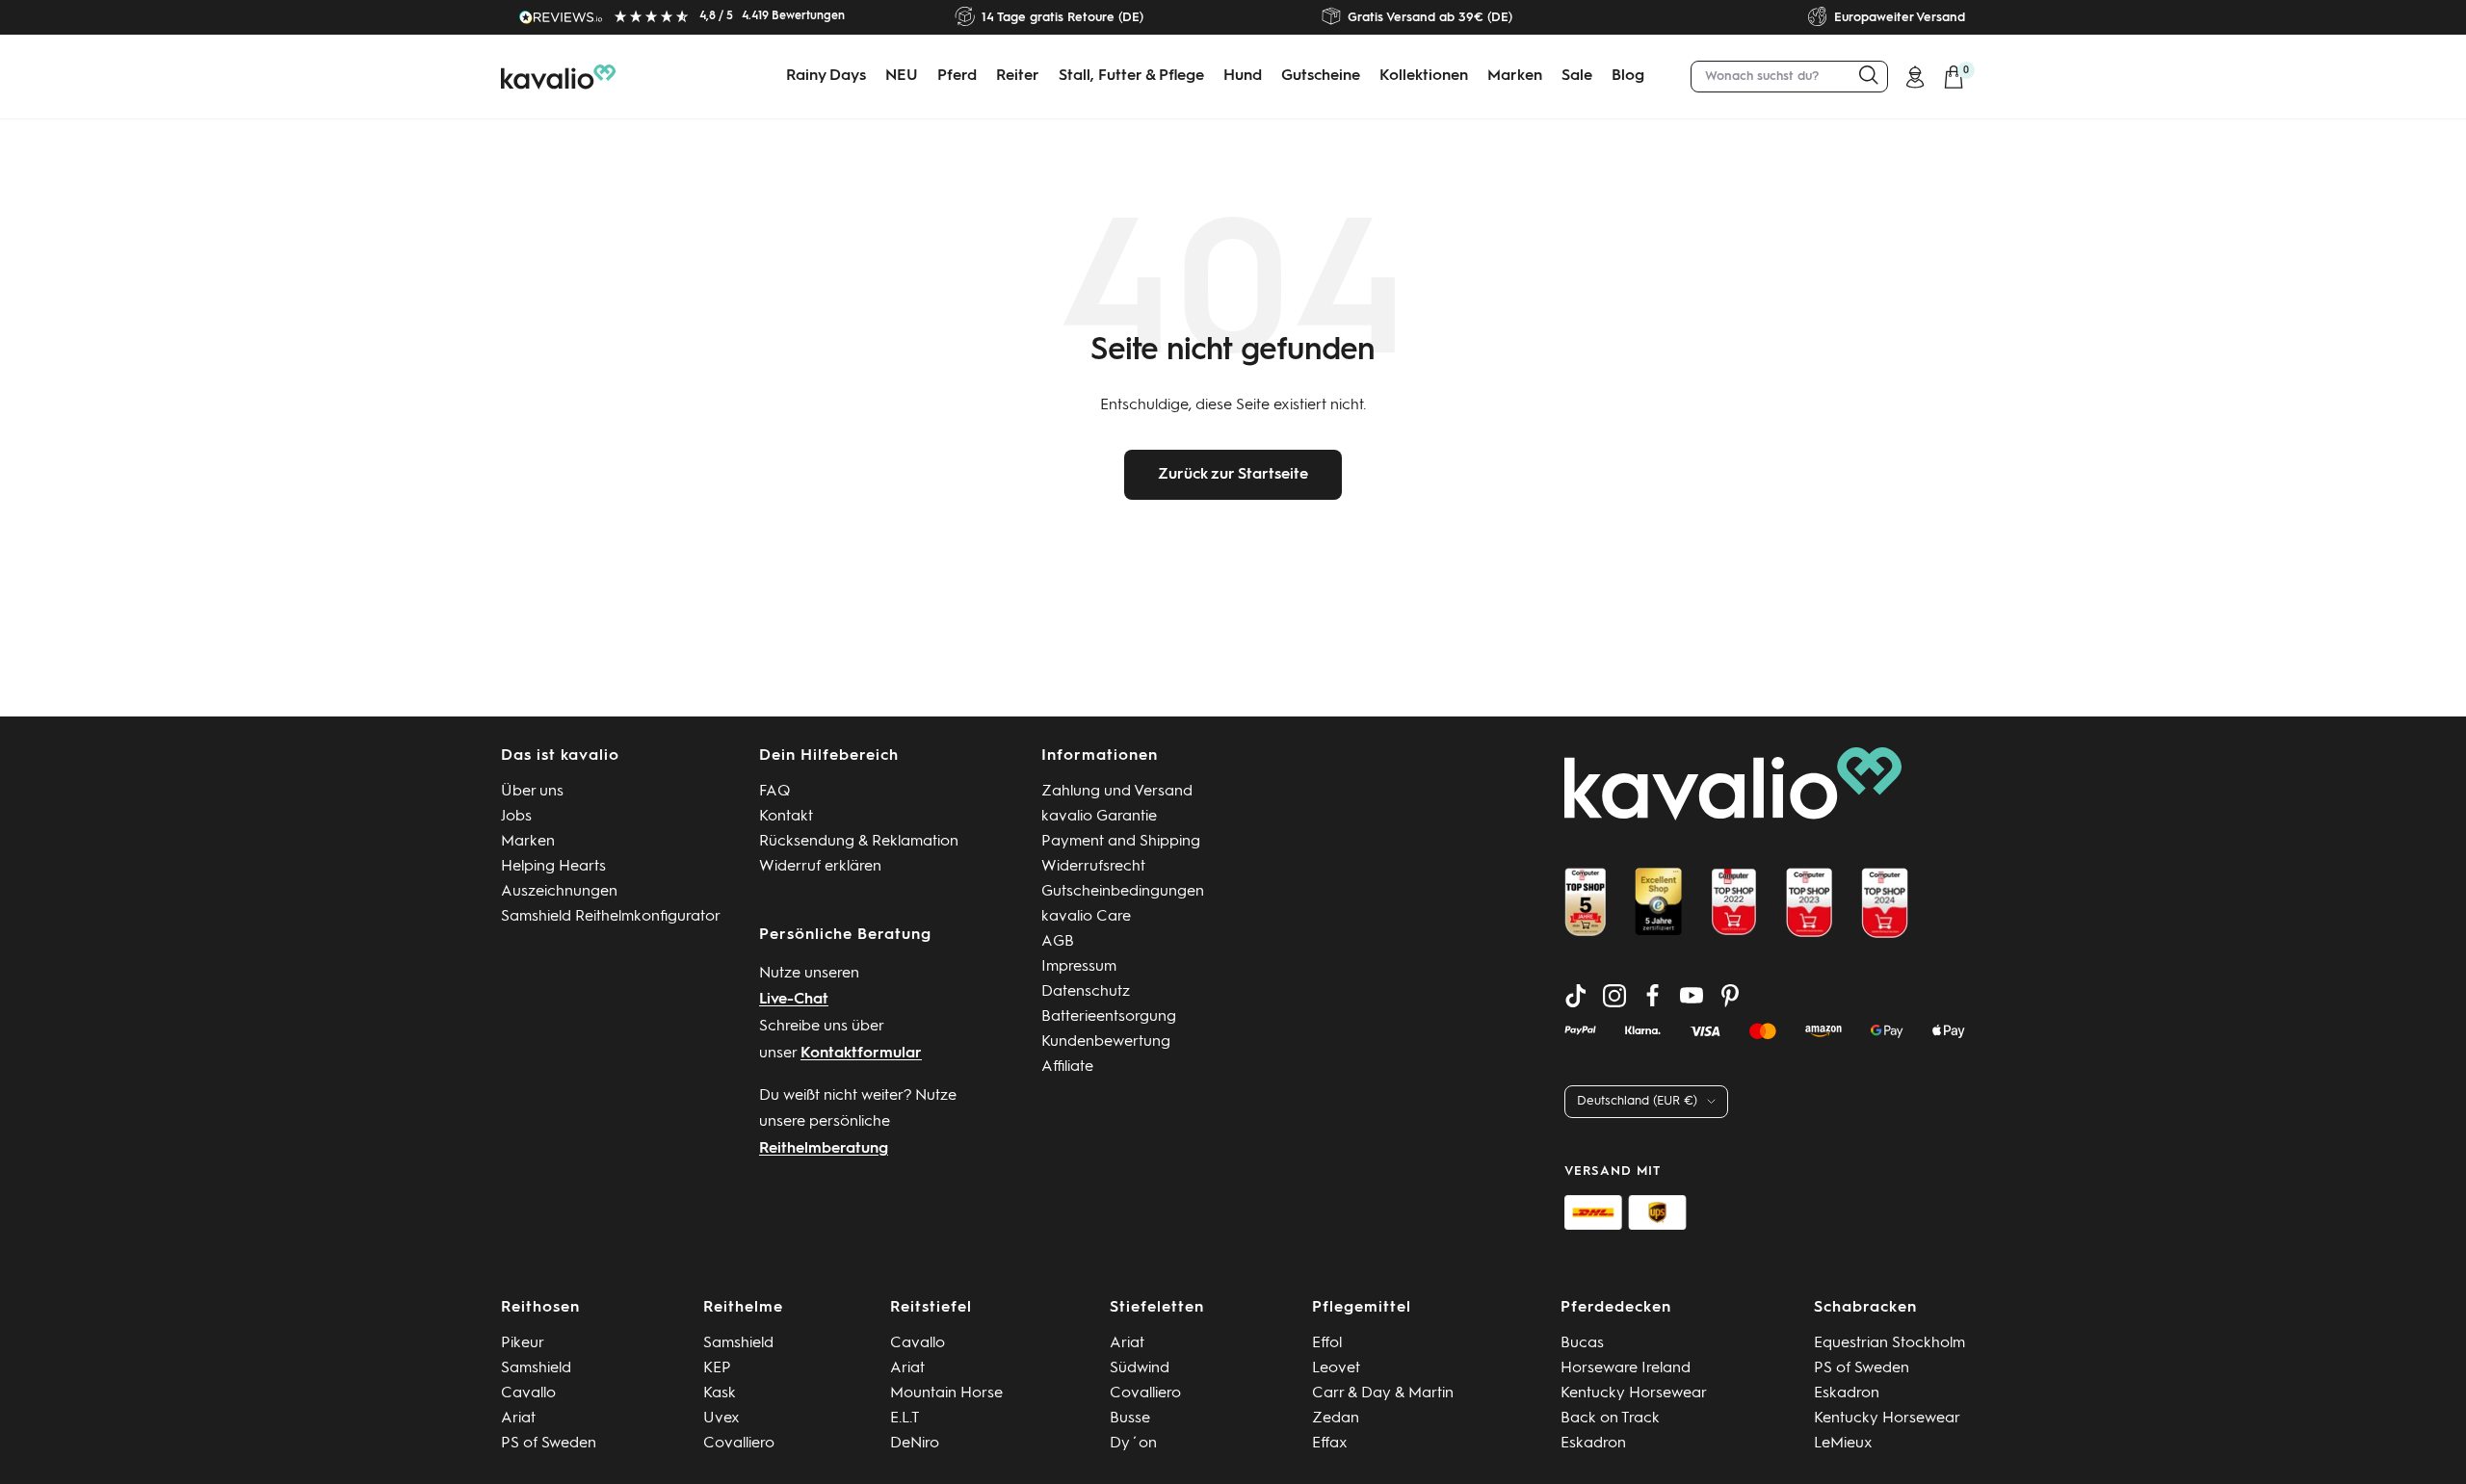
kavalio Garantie (1099, 817)
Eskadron (1593, 1444)
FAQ (775, 792)
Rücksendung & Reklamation (859, 842)
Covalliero (739, 1444)
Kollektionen (1424, 76)
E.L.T (905, 1419)
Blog (1628, 76)
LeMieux (1843, 1444)
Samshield (536, 1368)
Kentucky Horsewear (1634, 1393)
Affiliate (1067, 1067)
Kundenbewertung (1106, 1042)
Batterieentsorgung (1109, 1017)
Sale (1577, 76)
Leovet (1336, 1368)
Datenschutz (1086, 992)
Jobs (516, 817)
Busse (1130, 1419)
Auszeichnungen (559, 892)
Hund (1243, 76)
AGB (1058, 942)
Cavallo (528, 1393)
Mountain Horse (946, 1393)
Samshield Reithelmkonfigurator (611, 917)
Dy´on (1133, 1444)
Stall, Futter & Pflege (1131, 76)
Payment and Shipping (1121, 842)
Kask (720, 1393)
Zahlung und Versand (1117, 792)
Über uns (532, 792)
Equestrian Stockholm (1889, 1343)
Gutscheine (1321, 76)
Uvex (721, 1419)
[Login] (1915, 77)
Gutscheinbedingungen (1123, 892)
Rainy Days (826, 76)
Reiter (1018, 76)
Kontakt (786, 817)
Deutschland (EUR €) (1637, 1101)
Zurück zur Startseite (1233, 475)
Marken (1515, 76)
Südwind (1140, 1368)
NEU (902, 76)
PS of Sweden (549, 1444)
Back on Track (1610, 1419)
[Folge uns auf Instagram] (1614, 996)
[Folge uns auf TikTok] (1576, 996)
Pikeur (523, 1343)
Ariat (518, 1419)
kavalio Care (1086, 917)
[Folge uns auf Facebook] (1653, 996)
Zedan (1336, 1419)
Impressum (1079, 967)
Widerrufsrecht (1093, 867)
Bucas (1582, 1343)
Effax (1330, 1444)
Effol (1327, 1343)
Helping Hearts (553, 867)
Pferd (957, 76)
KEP (717, 1368)
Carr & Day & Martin (1383, 1393)
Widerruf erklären (820, 867)
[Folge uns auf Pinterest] (1730, 996)
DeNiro (915, 1444)
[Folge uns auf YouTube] (1692, 996)
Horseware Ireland (1626, 1368)
